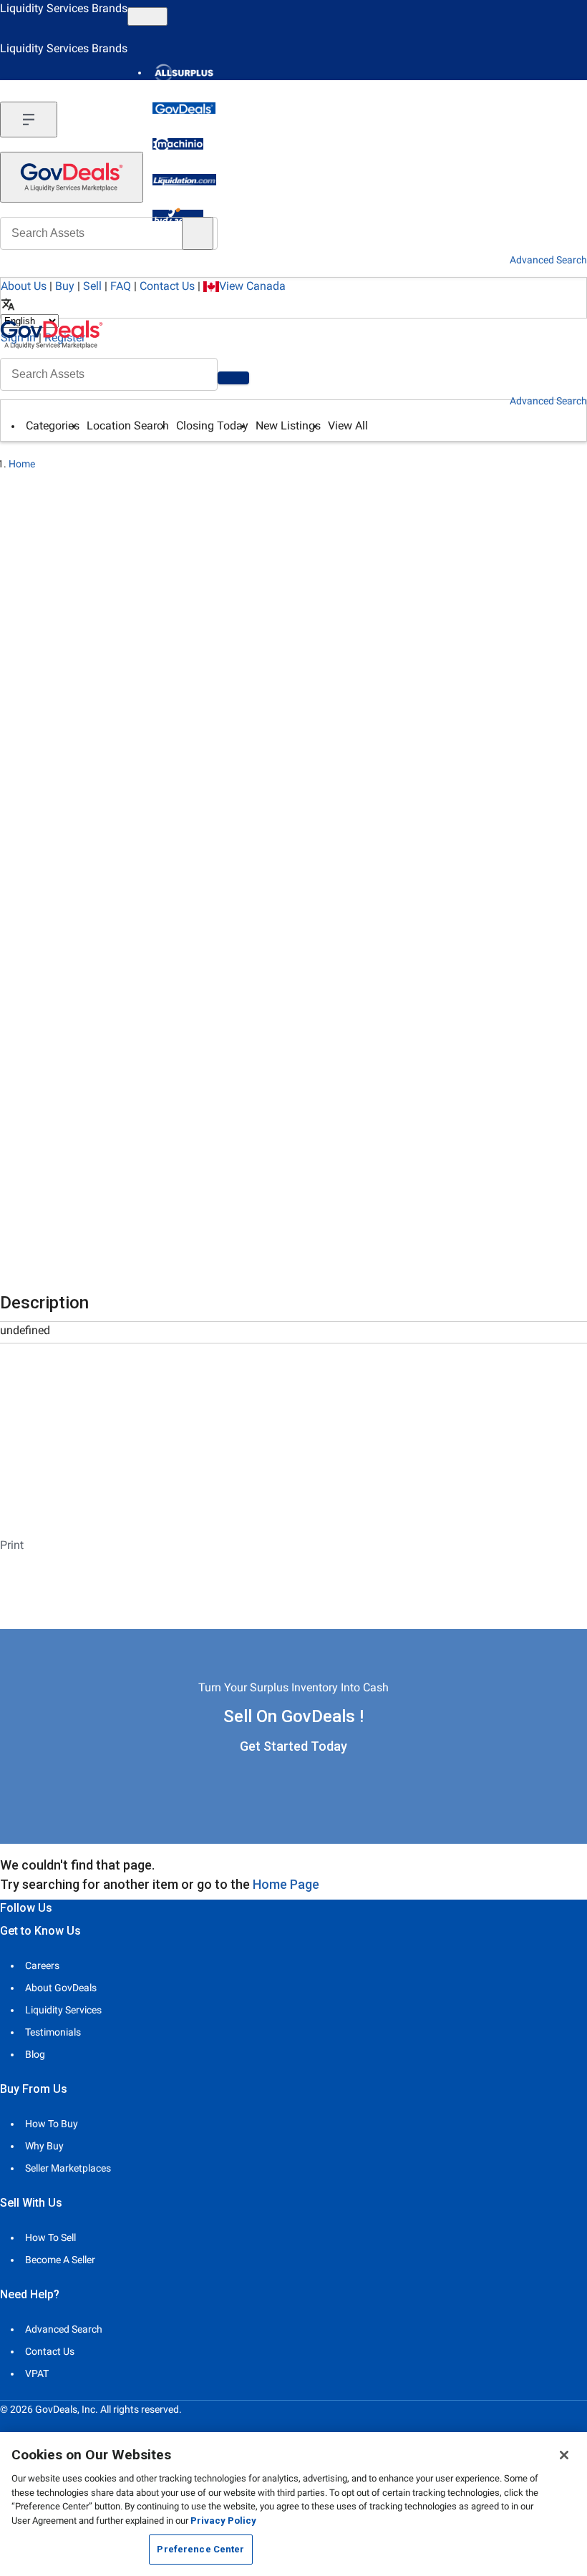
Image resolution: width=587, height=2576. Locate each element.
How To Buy (52, 2124)
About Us (24, 286)
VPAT (37, 2373)
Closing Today (212, 426)
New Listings (288, 426)
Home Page (286, 1884)
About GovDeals (61, 1988)
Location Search (128, 426)
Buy (65, 286)
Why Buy (44, 2146)
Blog (35, 2054)
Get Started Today (293, 1746)
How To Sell (50, 2237)
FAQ (121, 286)
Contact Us (167, 286)
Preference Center (200, 2549)
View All (348, 426)
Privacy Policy (223, 2521)
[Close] (564, 2455)
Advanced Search (548, 401)
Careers (42, 1965)
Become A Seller (60, 2260)
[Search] (233, 378)
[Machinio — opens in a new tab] (178, 144)
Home (22, 464)
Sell (92, 286)
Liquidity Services (63, 2010)
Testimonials (53, 2032)
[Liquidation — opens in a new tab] (184, 180)
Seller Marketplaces (68, 2168)
